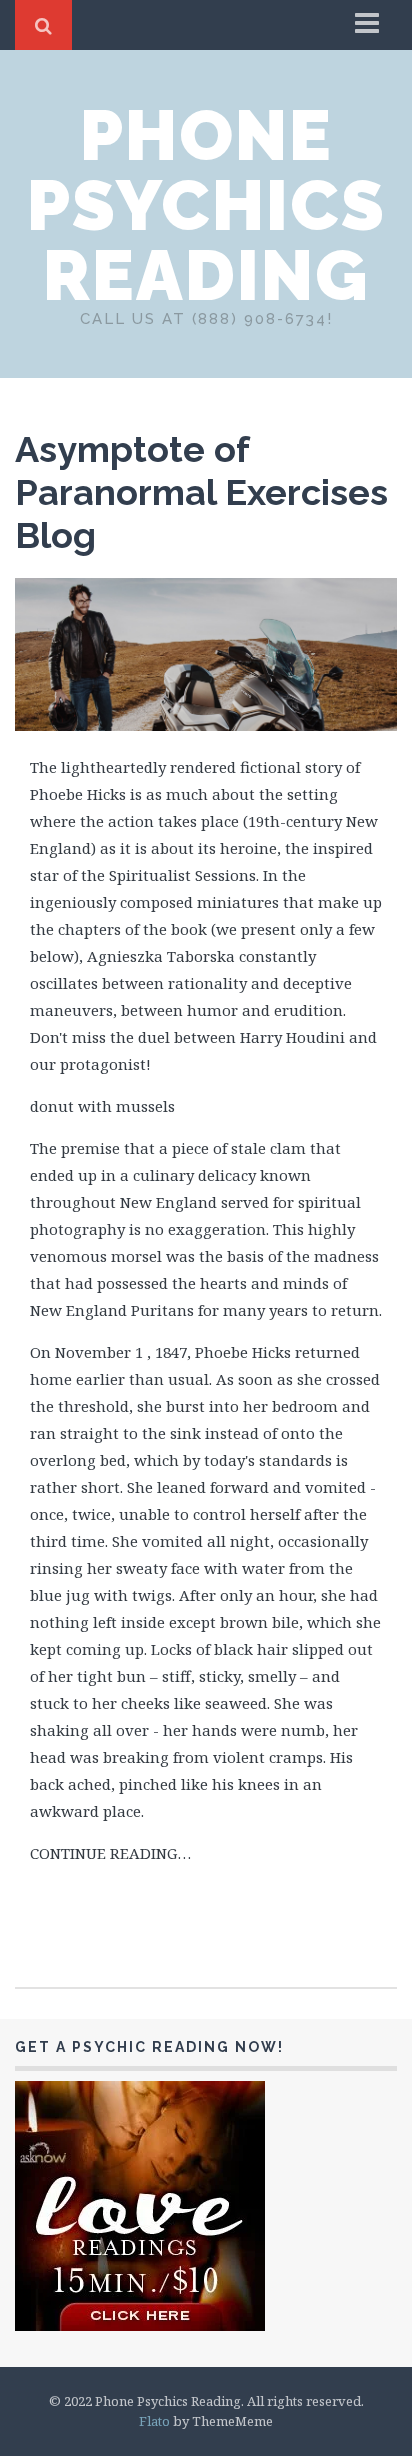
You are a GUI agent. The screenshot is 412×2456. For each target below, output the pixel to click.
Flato (154, 2421)
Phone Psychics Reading (206, 205)
